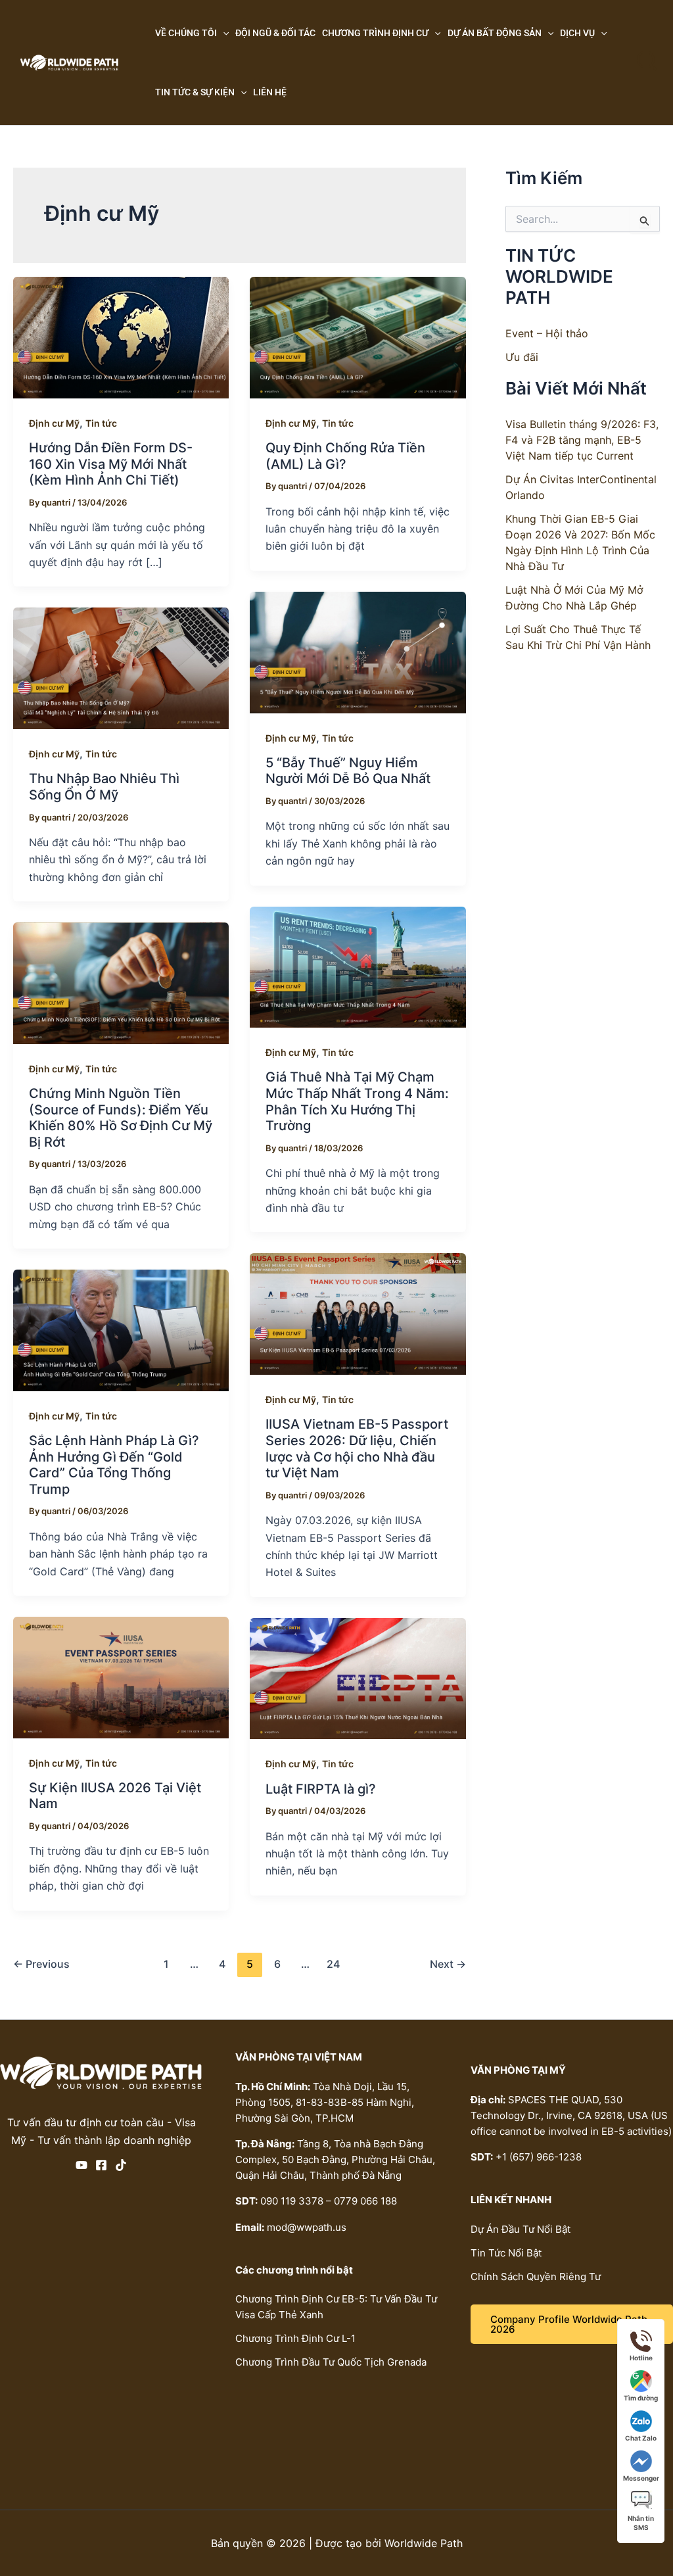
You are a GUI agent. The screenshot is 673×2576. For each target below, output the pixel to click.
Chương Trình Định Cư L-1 (295, 2338)
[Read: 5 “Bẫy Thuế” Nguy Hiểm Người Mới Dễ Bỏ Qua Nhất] (358, 652)
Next (448, 1964)
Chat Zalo (641, 2438)
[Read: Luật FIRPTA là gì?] (358, 1677)
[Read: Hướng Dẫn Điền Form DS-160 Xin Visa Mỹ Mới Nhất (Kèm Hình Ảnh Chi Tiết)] (121, 337)
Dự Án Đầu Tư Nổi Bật (521, 2229)
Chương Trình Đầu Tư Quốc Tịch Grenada (331, 2362)
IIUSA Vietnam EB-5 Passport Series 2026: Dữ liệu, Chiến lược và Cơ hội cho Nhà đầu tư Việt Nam (357, 1448)
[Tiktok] (121, 2165)
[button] (223, 33)
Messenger (641, 2478)
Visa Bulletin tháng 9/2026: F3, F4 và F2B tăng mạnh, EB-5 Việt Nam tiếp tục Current (582, 440)
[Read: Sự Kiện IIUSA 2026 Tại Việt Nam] (121, 1677)
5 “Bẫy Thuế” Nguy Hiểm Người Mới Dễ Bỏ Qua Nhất (348, 771)
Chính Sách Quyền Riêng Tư (536, 2277)
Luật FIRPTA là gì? (321, 1789)
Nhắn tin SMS (641, 2523)
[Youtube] (81, 2165)
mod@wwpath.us (307, 2227)
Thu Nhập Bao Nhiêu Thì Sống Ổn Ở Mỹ (104, 787)
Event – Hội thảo (547, 333)
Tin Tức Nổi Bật (506, 2253)
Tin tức (101, 423)
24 (333, 1964)
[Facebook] (101, 2165)
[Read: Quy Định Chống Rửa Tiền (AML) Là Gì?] (358, 337)
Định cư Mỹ (54, 423)
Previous (41, 1964)
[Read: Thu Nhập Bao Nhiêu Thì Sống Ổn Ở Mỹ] (121, 667)
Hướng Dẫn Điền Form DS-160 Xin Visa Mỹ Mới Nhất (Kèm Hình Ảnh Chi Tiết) (111, 464)
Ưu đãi (522, 357)
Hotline (641, 2358)
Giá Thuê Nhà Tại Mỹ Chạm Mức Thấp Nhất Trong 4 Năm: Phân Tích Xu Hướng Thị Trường (357, 1101)
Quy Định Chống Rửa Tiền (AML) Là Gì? (345, 456)
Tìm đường (641, 2398)
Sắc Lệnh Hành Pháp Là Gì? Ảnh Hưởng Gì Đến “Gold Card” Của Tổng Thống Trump (114, 1465)
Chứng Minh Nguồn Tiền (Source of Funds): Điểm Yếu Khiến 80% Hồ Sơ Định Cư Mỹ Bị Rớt (121, 1118)
